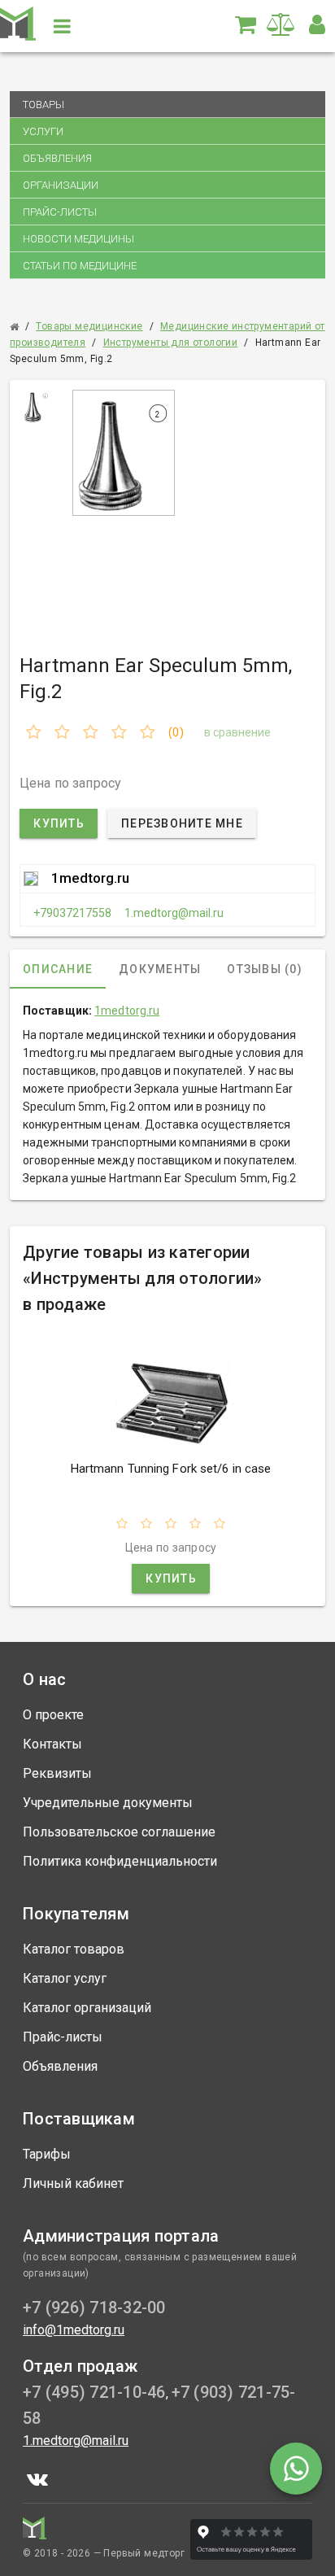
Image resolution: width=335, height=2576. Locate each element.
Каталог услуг (65, 1978)
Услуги (43, 131)
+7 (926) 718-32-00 (94, 2307)
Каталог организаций (87, 2008)
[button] (317, 24)
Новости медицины (78, 239)
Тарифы (47, 2154)
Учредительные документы (108, 1803)
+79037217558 (72, 913)
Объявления (57, 158)
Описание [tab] (58, 969)
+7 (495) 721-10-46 (94, 2392)
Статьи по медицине (80, 266)
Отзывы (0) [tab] (265, 969)
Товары (44, 105)
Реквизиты (57, 1773)
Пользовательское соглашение (119, 1832)
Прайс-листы (60, 212)
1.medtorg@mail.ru (174, 913)
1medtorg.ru (90, 878)
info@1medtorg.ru (74, 2330)
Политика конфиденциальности (120, 1861)
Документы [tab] (160, 969)
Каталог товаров (74, 1949)
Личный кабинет (73, 2183)
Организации (61, 185)
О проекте (53, 1715)
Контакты (52, 1744)
